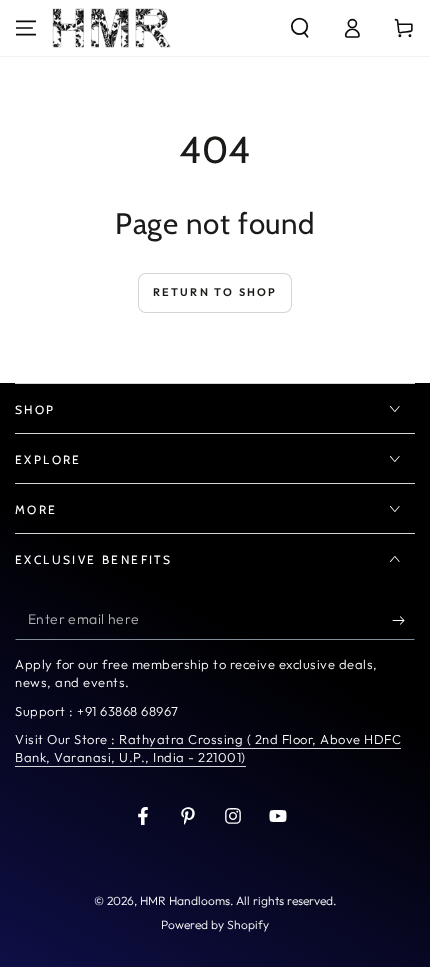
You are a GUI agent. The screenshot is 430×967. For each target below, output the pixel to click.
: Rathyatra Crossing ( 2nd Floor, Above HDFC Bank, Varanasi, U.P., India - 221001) (208, 748)
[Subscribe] (403, 620)
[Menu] (26, 28)
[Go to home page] (111, 28)
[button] (300, 28)
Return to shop (215, 292)
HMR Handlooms (185, 900)
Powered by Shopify (215, 924)
